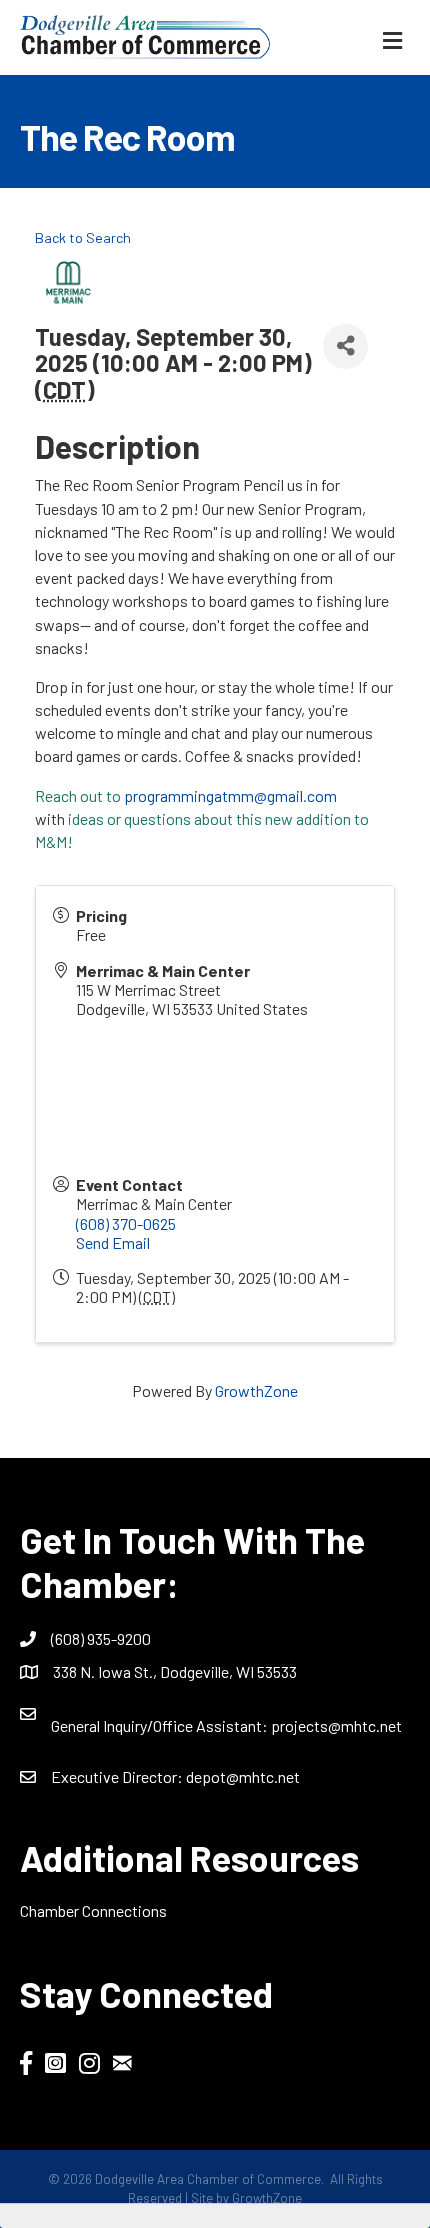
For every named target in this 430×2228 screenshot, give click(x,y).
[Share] (345, 346)
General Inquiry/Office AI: (161, 1725)
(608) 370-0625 (126, 1223)
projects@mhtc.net (336, 1725)
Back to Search (83, 237)
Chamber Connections (93, 1910)
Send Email (113, 1242)
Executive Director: (118, 1776)
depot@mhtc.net (243, 1776)
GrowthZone (256, 1390)
